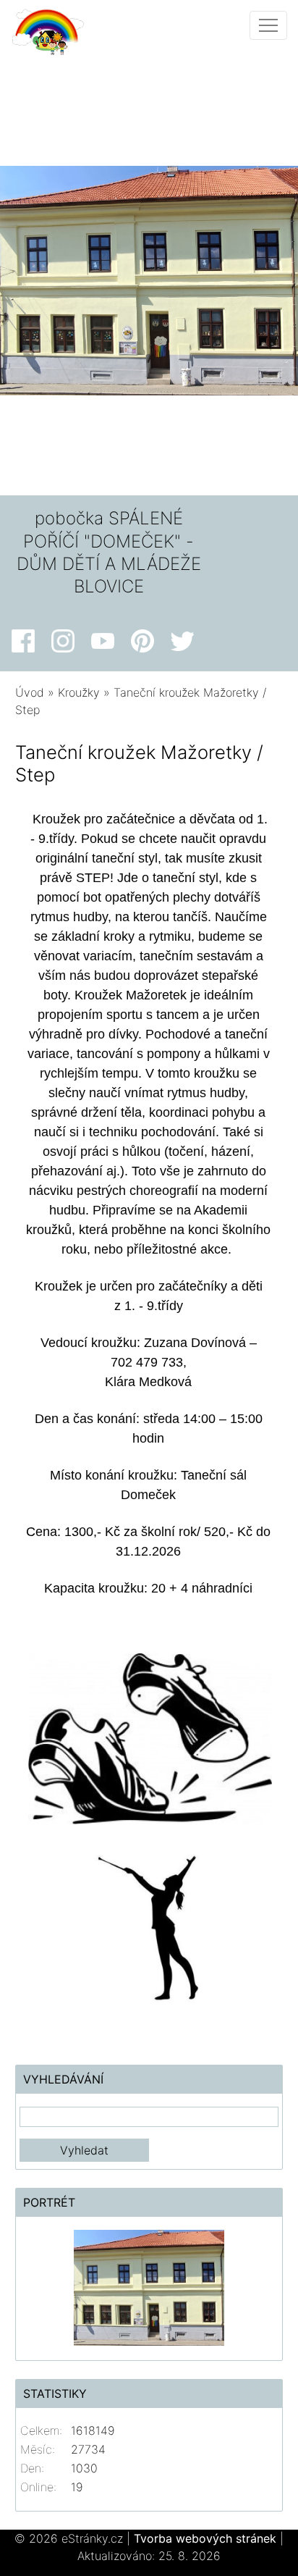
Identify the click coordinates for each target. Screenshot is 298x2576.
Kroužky (79, 692)
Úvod (30, 692)
